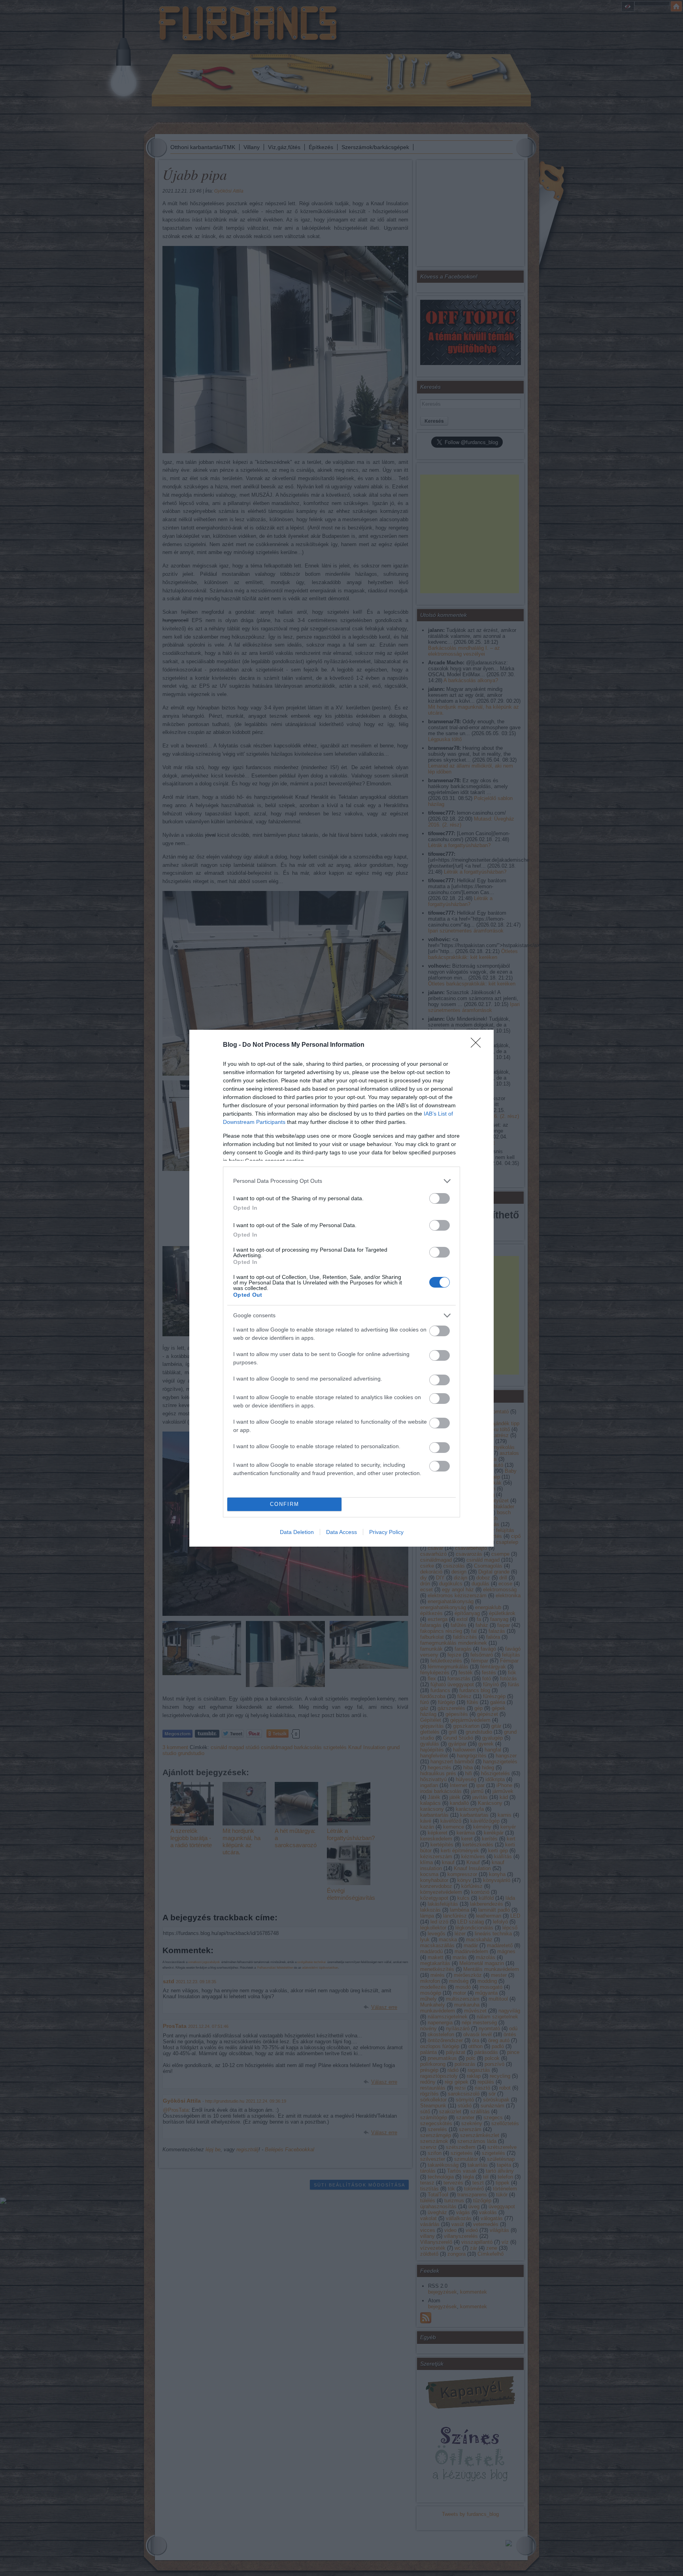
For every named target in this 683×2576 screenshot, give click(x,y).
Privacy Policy (386, 1532)
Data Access (341, 1532)
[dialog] (341, 1288)
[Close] (478, 1045)
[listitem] (341, 1181)
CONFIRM (285, 1504)
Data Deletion (297, 1532)
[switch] (440, 1198)
